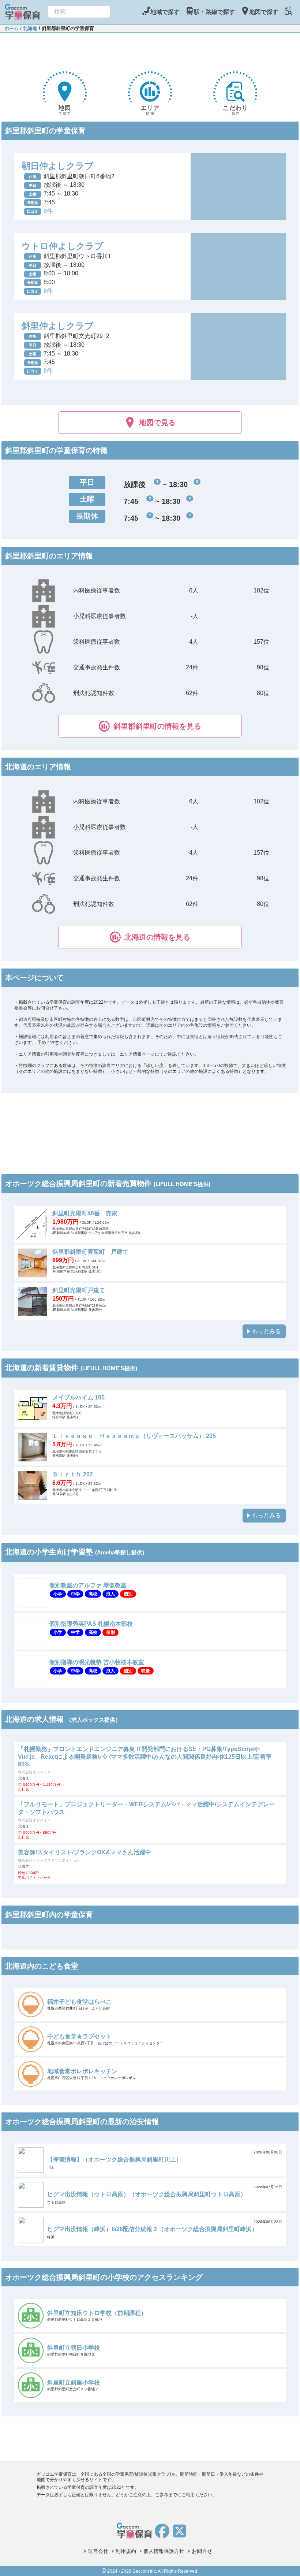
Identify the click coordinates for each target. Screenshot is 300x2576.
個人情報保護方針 (164, 2551)
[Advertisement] (150, 51)
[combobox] (79, 12)
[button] (150, 726)
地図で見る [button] (157, 423)
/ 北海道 (28, 28)
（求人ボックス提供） (93, 1720)
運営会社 (98, 2551)
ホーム (12, 28)
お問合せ (202, 2551)
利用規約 (126, 2551)
